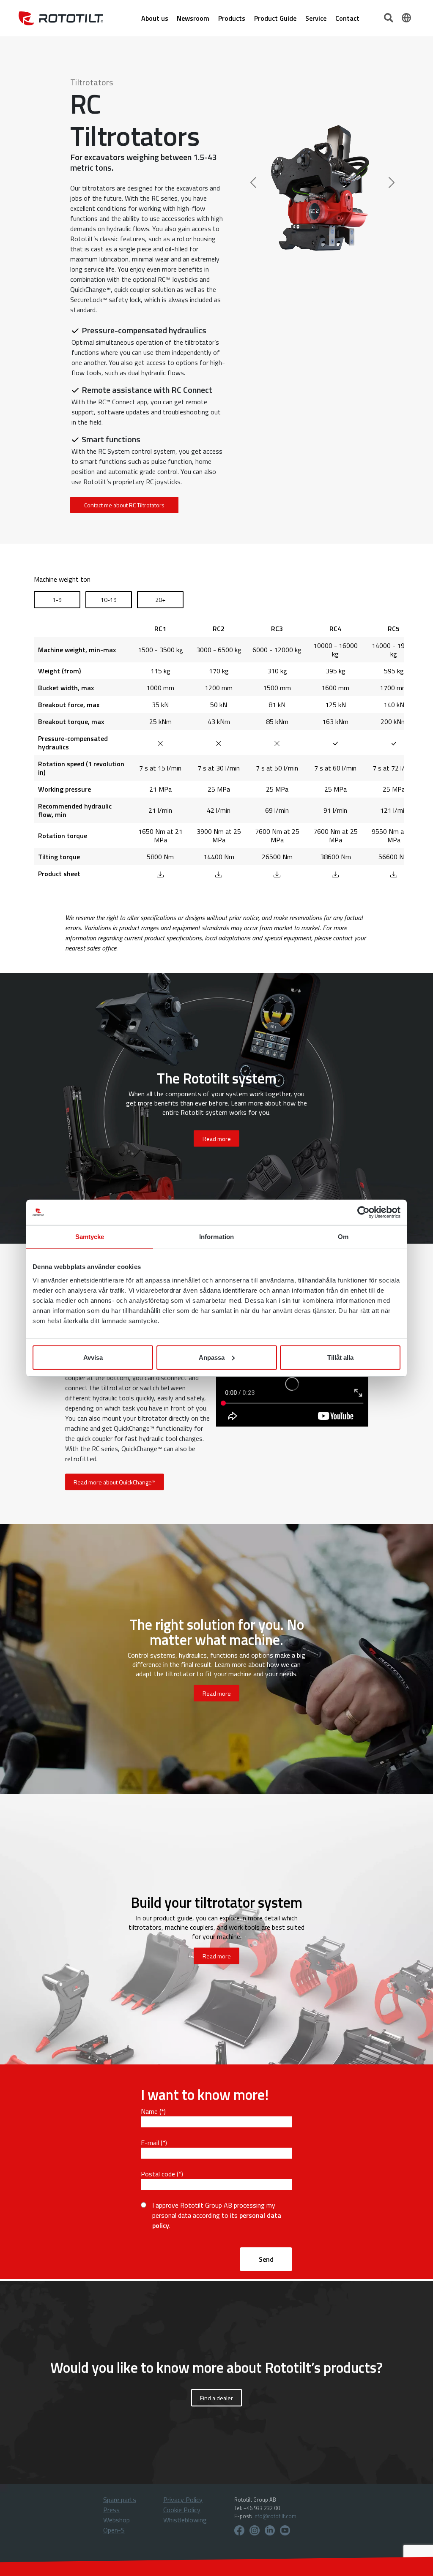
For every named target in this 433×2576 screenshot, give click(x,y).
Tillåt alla (340, 1357)
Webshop (116, 2520)
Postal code (158, 2174)
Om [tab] (343, 1237)
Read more (217, 1693)
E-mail (150, 2143)
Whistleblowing (185, 2520)
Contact (347, 18)
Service (316, 18)
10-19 (109, 600)
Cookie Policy (182, 2510)
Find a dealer (216, 2398)
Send (266, 2259)
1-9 (57, 600)
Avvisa (93, 1357)
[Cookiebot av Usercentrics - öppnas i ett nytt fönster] (363, 1212)
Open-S (114, 2530)
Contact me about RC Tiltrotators (124, 505)
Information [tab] (216, 1237)
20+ (160, 600)
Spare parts (120, 2500)
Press (111, 2510)
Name (149, 2111)
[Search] (389, 17)
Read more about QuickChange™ (115, 1482)
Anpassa (212, 1357)
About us (155, 18)
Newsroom (193, 18)
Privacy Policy (183, 2500)
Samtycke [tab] (90, 1237)
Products (232, 18)
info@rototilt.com (275, 2516)
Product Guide (275, 18)
